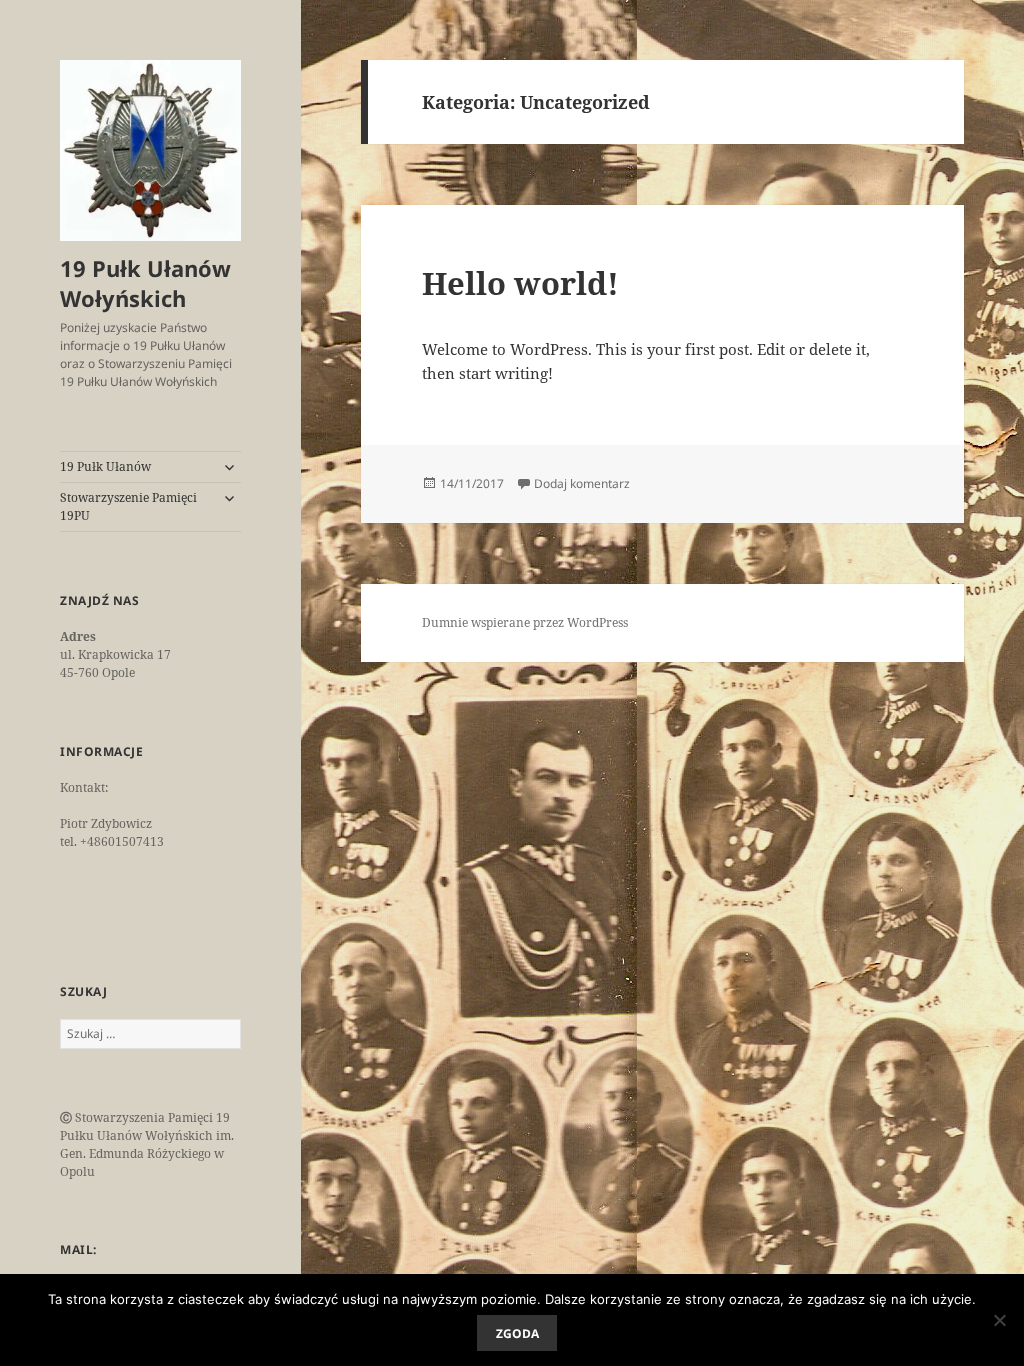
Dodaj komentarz (582, 483)
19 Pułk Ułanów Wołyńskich (145, 283)
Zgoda (517, 1333)
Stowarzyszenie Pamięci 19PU (128, 506)
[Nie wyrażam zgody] (999, 1320)
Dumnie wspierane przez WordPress (525, 622)
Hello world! (520, 283)
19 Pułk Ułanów (105, 466)
